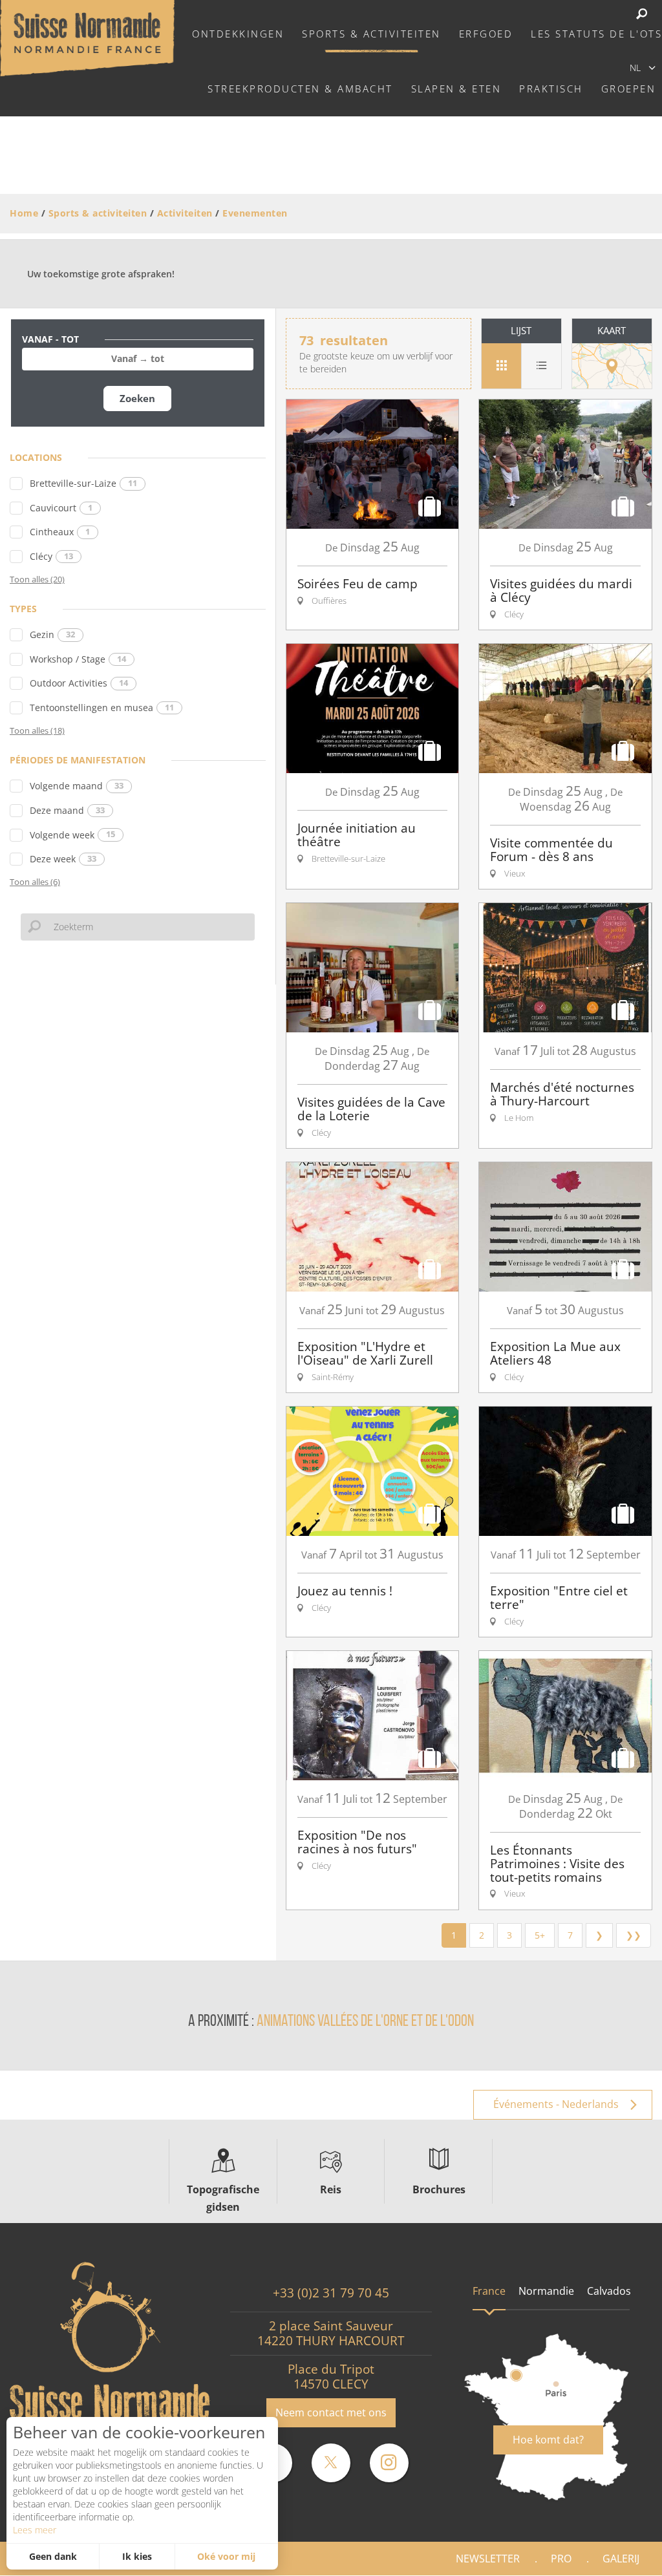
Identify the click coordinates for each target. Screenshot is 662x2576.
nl (635, 68)
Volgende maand (77, 786)
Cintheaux (60, 532)
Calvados (609, 2291)
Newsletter (488, 2559)
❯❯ (634, 1935)
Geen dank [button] (53, 2556)
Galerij (621, 2559)
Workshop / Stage (78, 659)
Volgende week (72, 835)
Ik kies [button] (137, 2556)
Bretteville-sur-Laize (83, 483)
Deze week (63, 859)
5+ (540, 1935)
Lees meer (35, 2530)
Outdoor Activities (79, 683)
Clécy (51, 556)
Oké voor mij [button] (226, 2556)
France (489, 2291)
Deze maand (67, 810)
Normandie (546, 2291)
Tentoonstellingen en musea (102, 708)
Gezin (52, 634)
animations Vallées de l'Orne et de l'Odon (365, 2022)
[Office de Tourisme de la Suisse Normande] (87, 37)
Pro (561, 2559)
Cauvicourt (61, 508)
